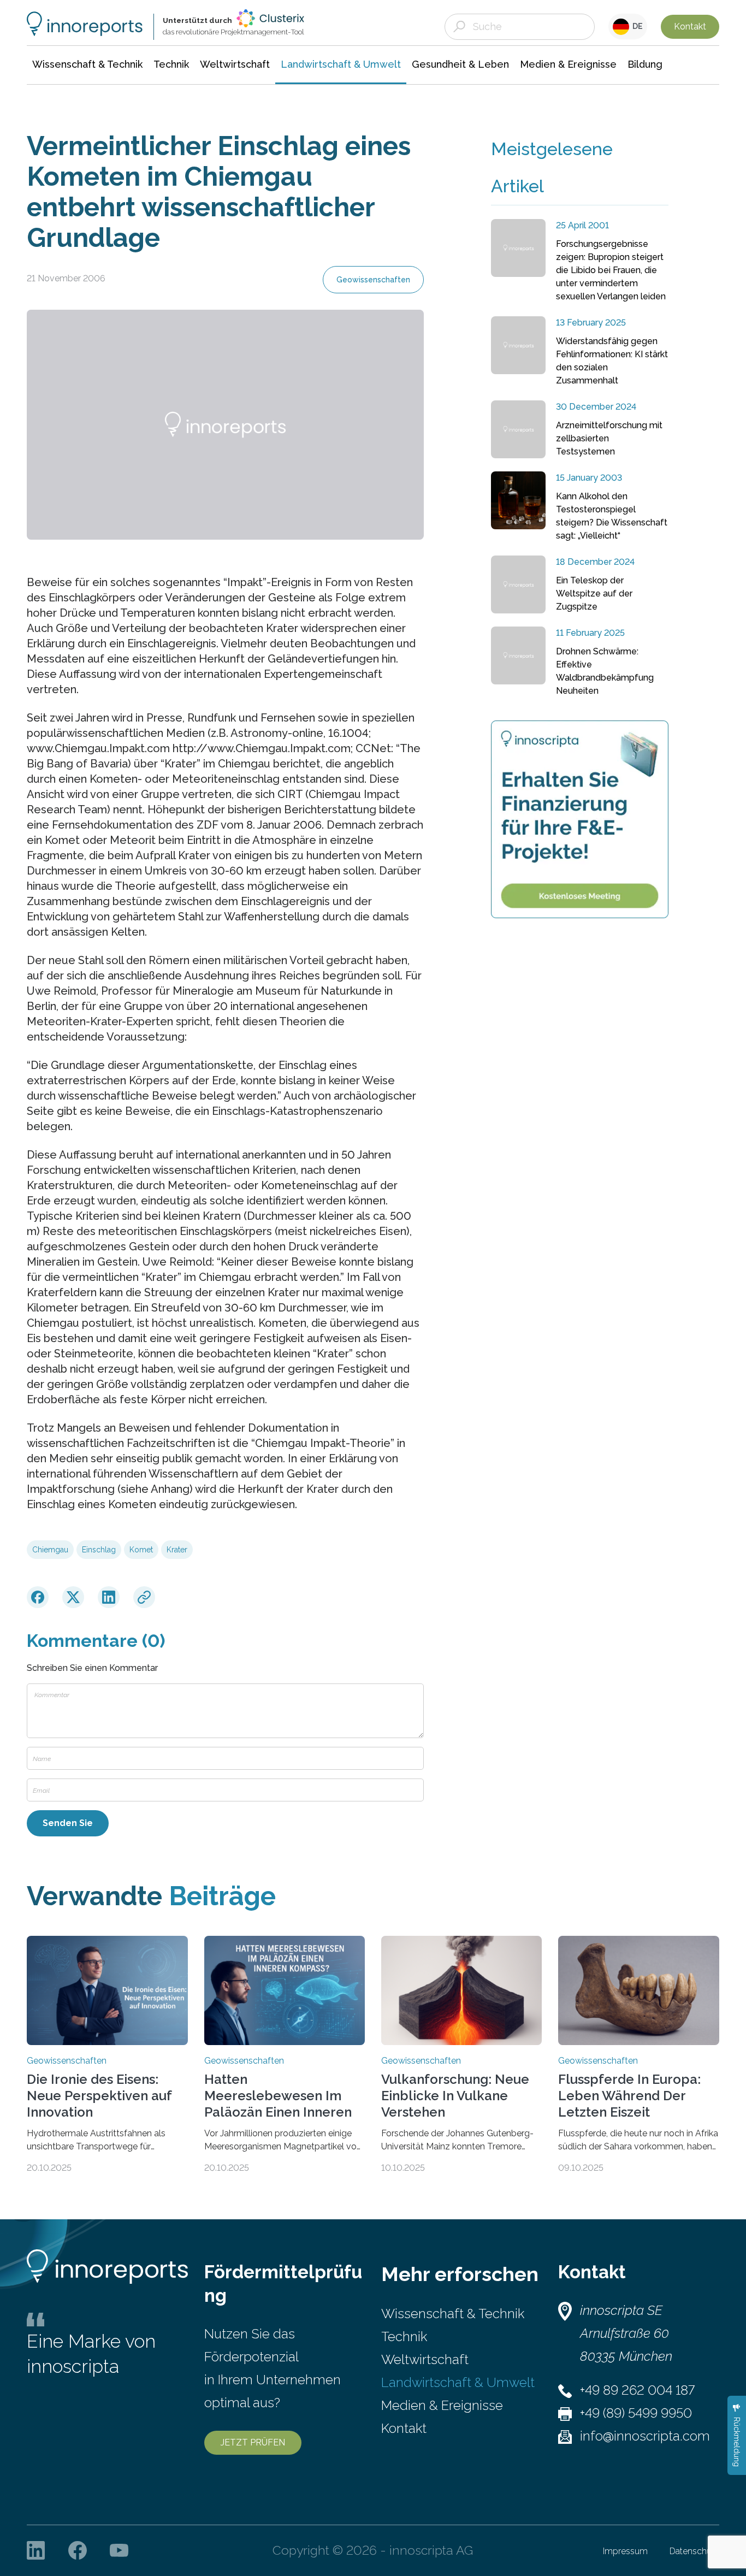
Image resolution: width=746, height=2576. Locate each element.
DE (636, 26)
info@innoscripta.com (645, 2436)
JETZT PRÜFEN (253, 2442)
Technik (404, 2336)
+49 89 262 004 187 (637, 2390)
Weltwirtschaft (425, 2359)
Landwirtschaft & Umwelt (458, 2382)
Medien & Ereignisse (442, 2405)
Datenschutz (694, 2551)
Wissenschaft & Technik (453, 2314)
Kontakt (690, 26)
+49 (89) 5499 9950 (636, 2413)
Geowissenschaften (373, 280)
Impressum (625, 2551)
